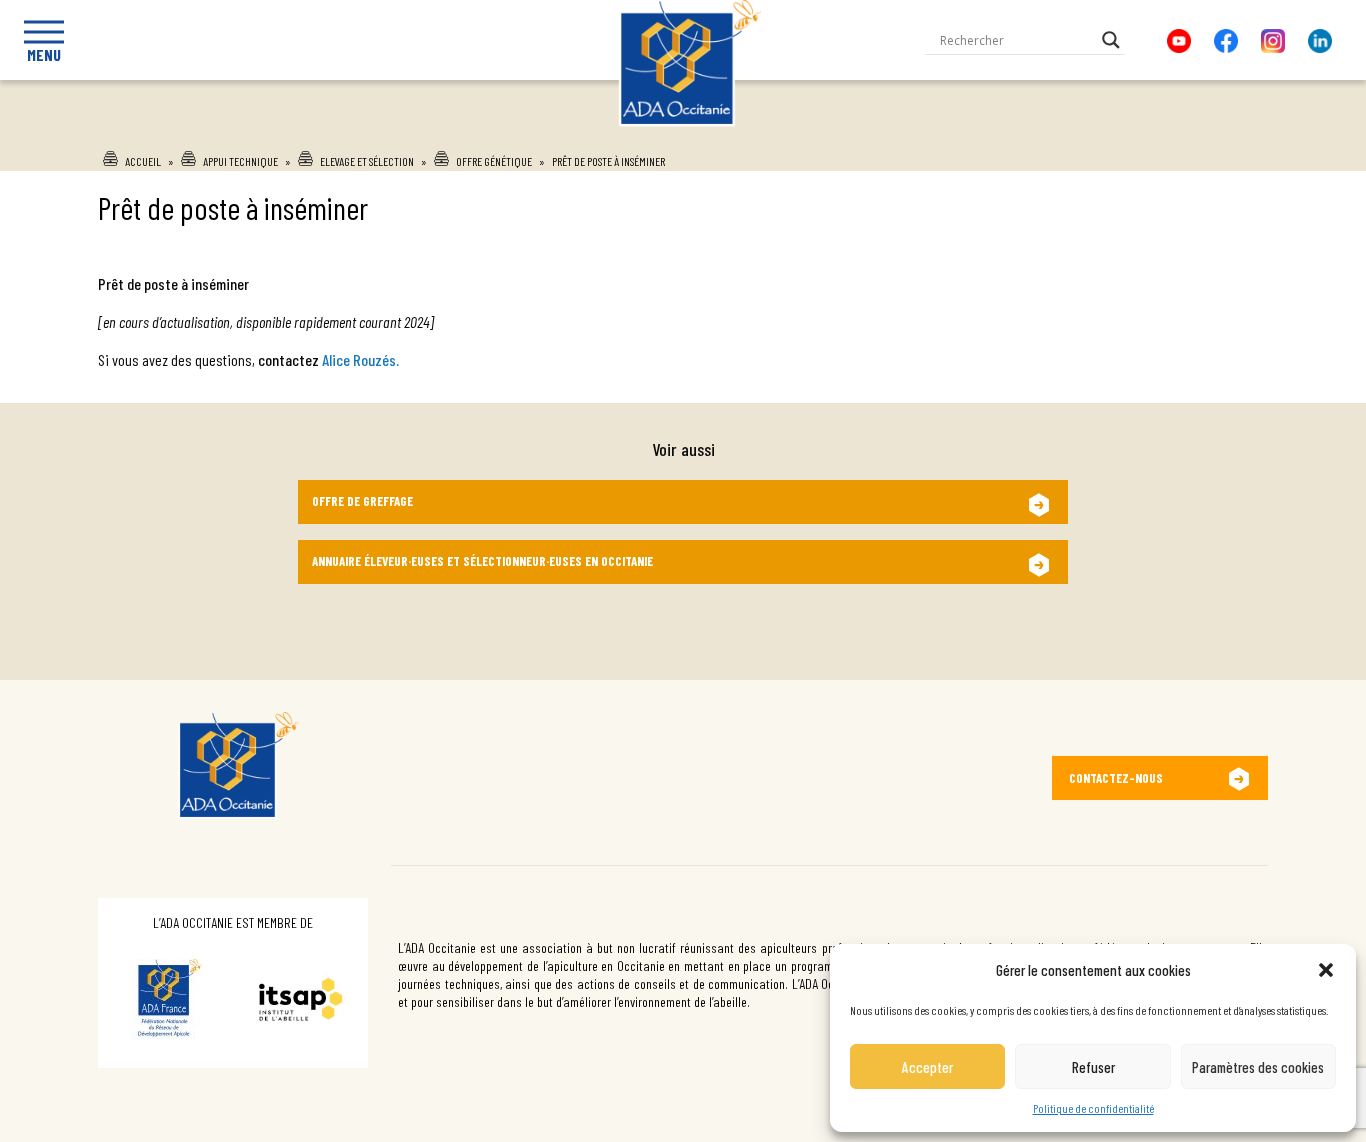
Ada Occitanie (683, 133)
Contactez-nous (1116, 778)
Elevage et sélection (367, 161)
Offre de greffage (362, 501)
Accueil (143, 161)
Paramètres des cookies (1258, 1067)
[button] (1326, 970)
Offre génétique (494, 161)
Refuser (1093, 1067)
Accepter (927, 1067)
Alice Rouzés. (360, 359)
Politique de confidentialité (1093, 1108)
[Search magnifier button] (1111, 40)
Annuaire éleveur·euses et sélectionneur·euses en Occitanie (482, 561)
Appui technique (240, 161)
